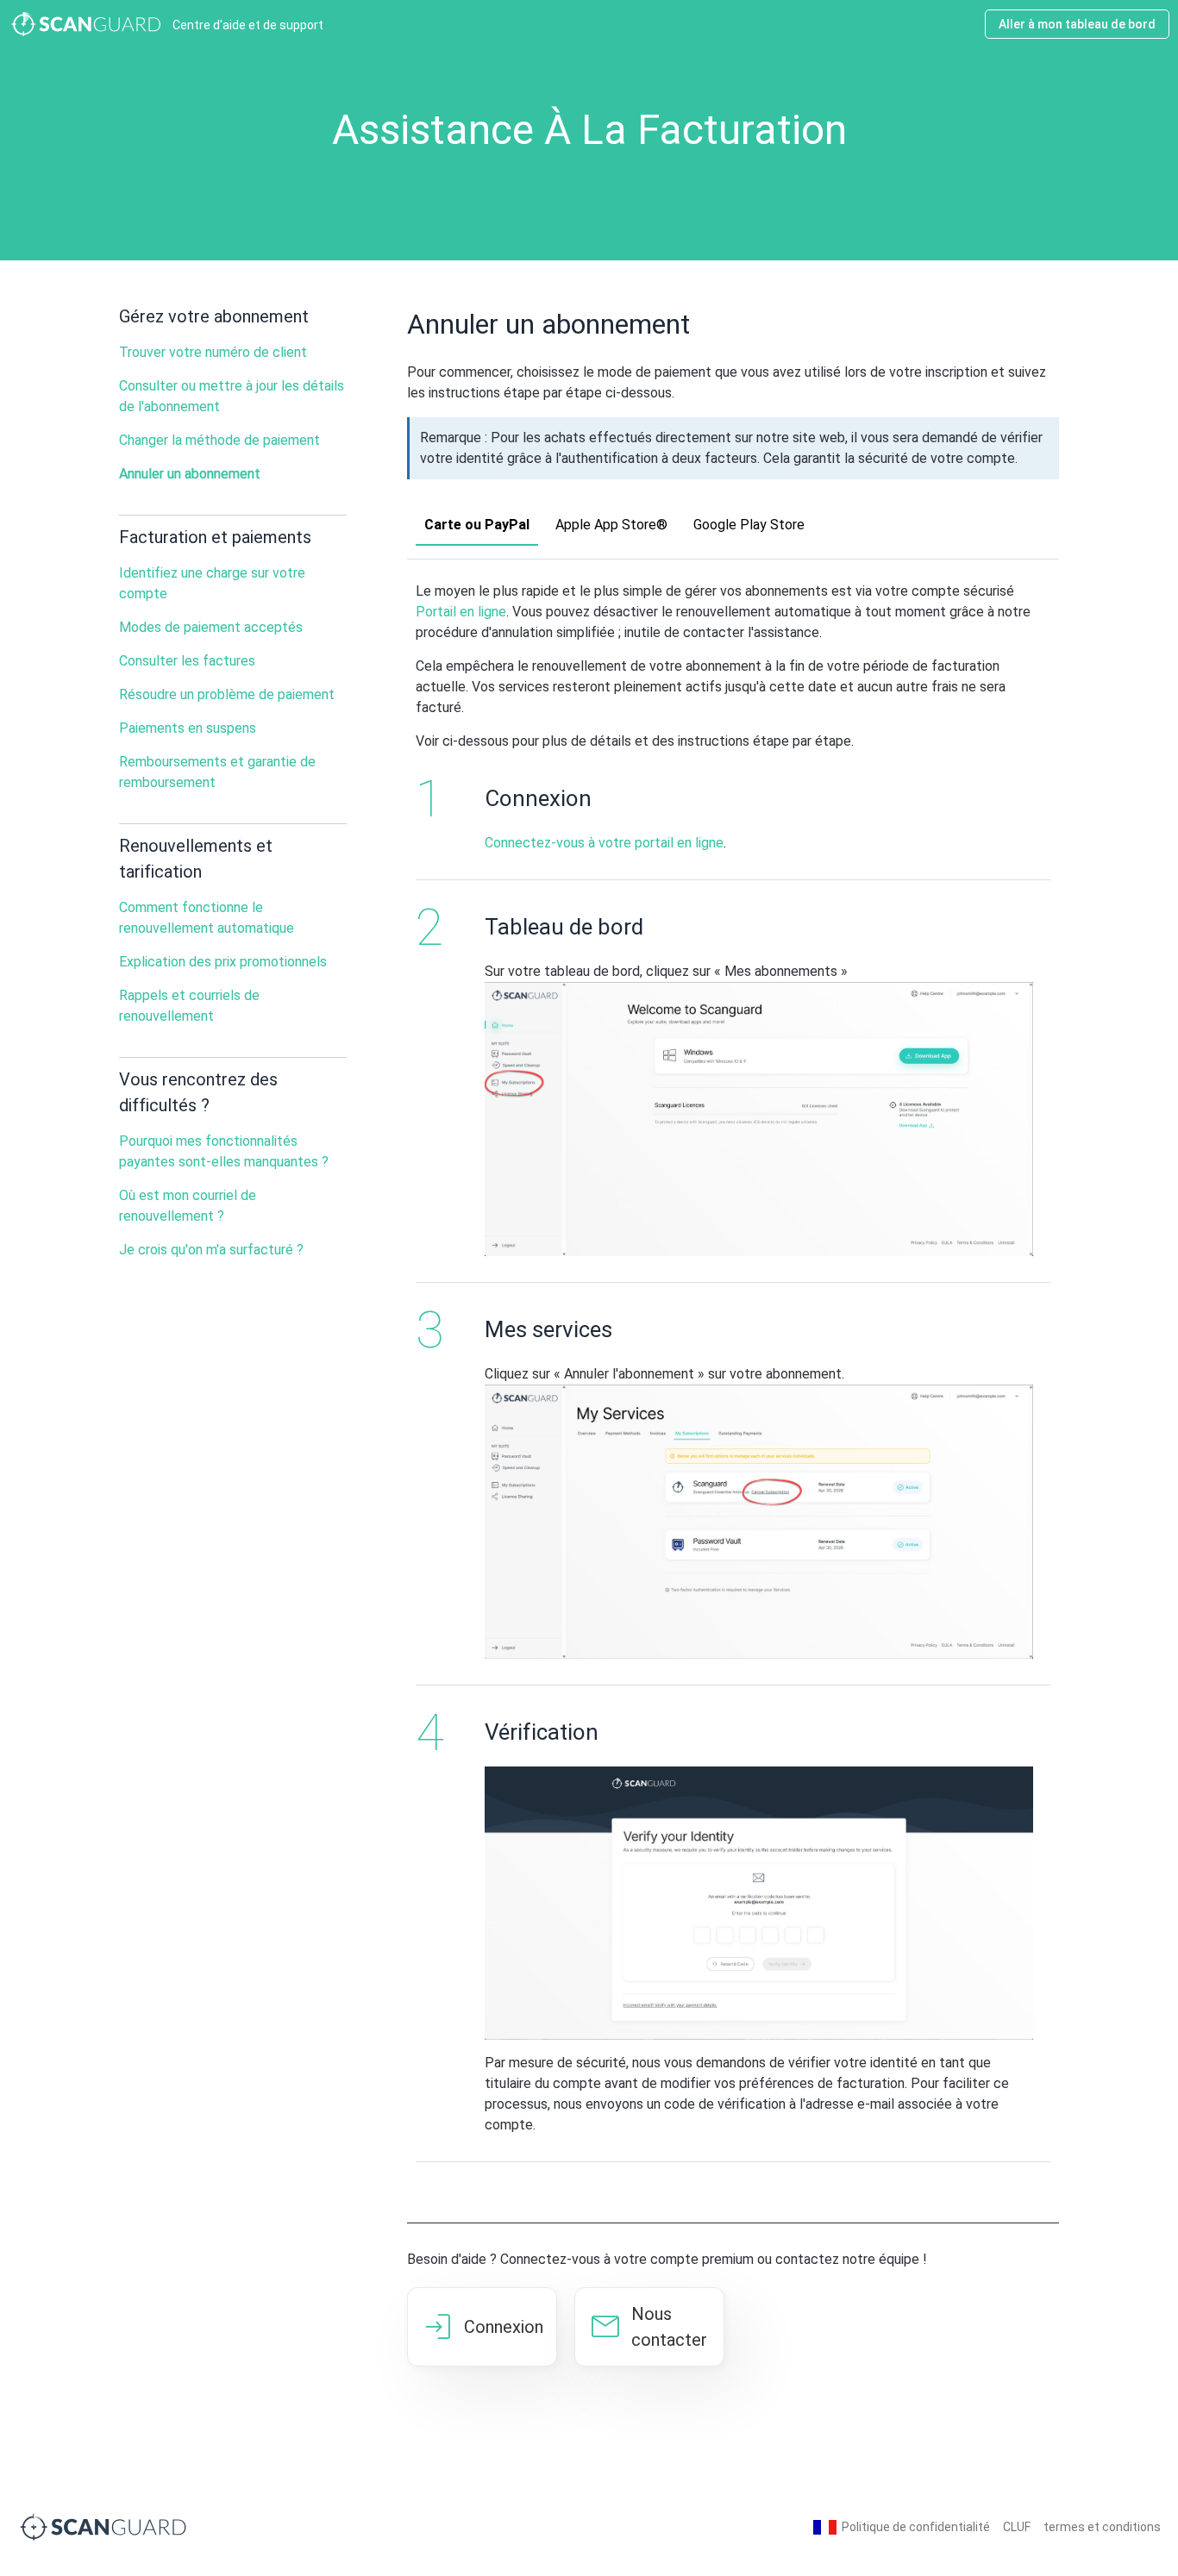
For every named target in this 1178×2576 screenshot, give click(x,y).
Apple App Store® (611, 525)
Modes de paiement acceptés (211, 627)
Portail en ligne (461, 612)
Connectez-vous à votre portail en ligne (604, 843)
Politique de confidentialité (916, 2527)
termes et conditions (1102, 2527)
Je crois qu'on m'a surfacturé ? (211, 1250)
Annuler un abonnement (190, 474)
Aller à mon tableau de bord (1077, 24)
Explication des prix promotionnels (223, 962)
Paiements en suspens (188, 728)
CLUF (1017, 2527)
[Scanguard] (103, 2526)
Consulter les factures (187, 661)
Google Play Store (749, 525)
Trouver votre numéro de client (213, 352)
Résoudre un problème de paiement (227, 694)
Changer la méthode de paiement (219, 440)
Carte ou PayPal (477, 525)
